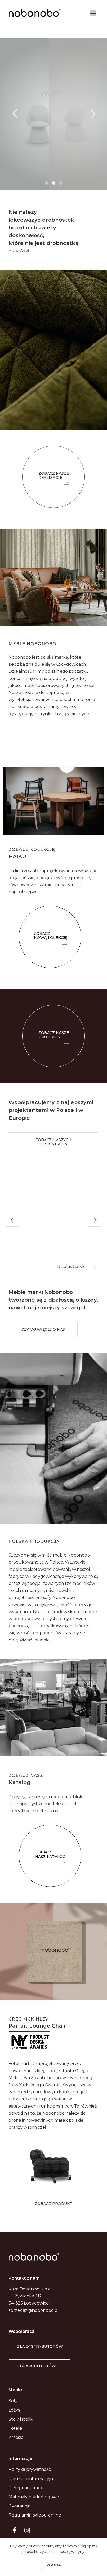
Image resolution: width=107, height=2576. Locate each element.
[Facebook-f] (15, 2530)
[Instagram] (27, 2530)
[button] (53, 477)
